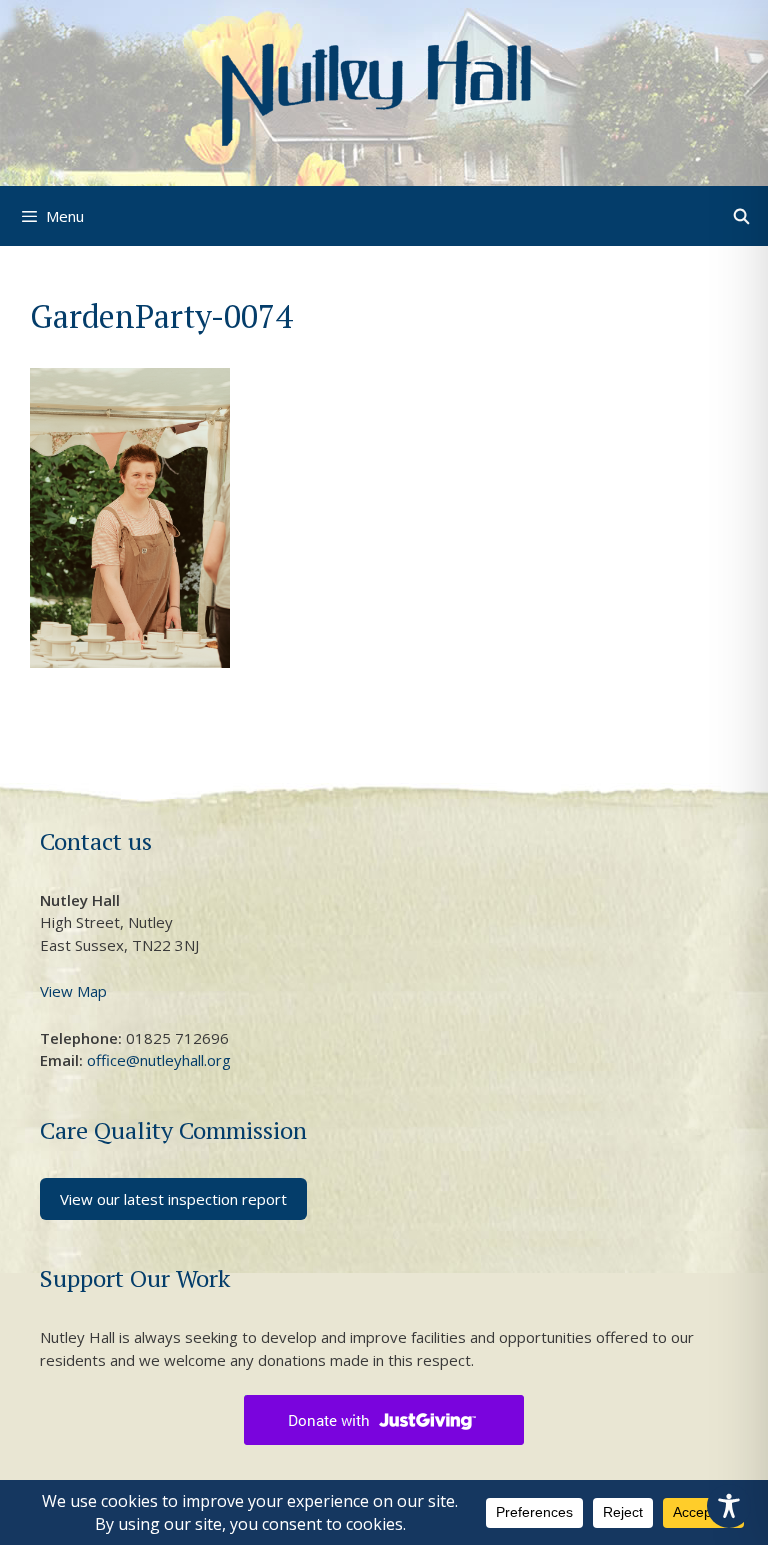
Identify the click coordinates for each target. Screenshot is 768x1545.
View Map (73, 991)
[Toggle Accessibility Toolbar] (729, 1506)
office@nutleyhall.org (159, 1060)
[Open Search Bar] (741, 216)
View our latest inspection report (173, 1199)
